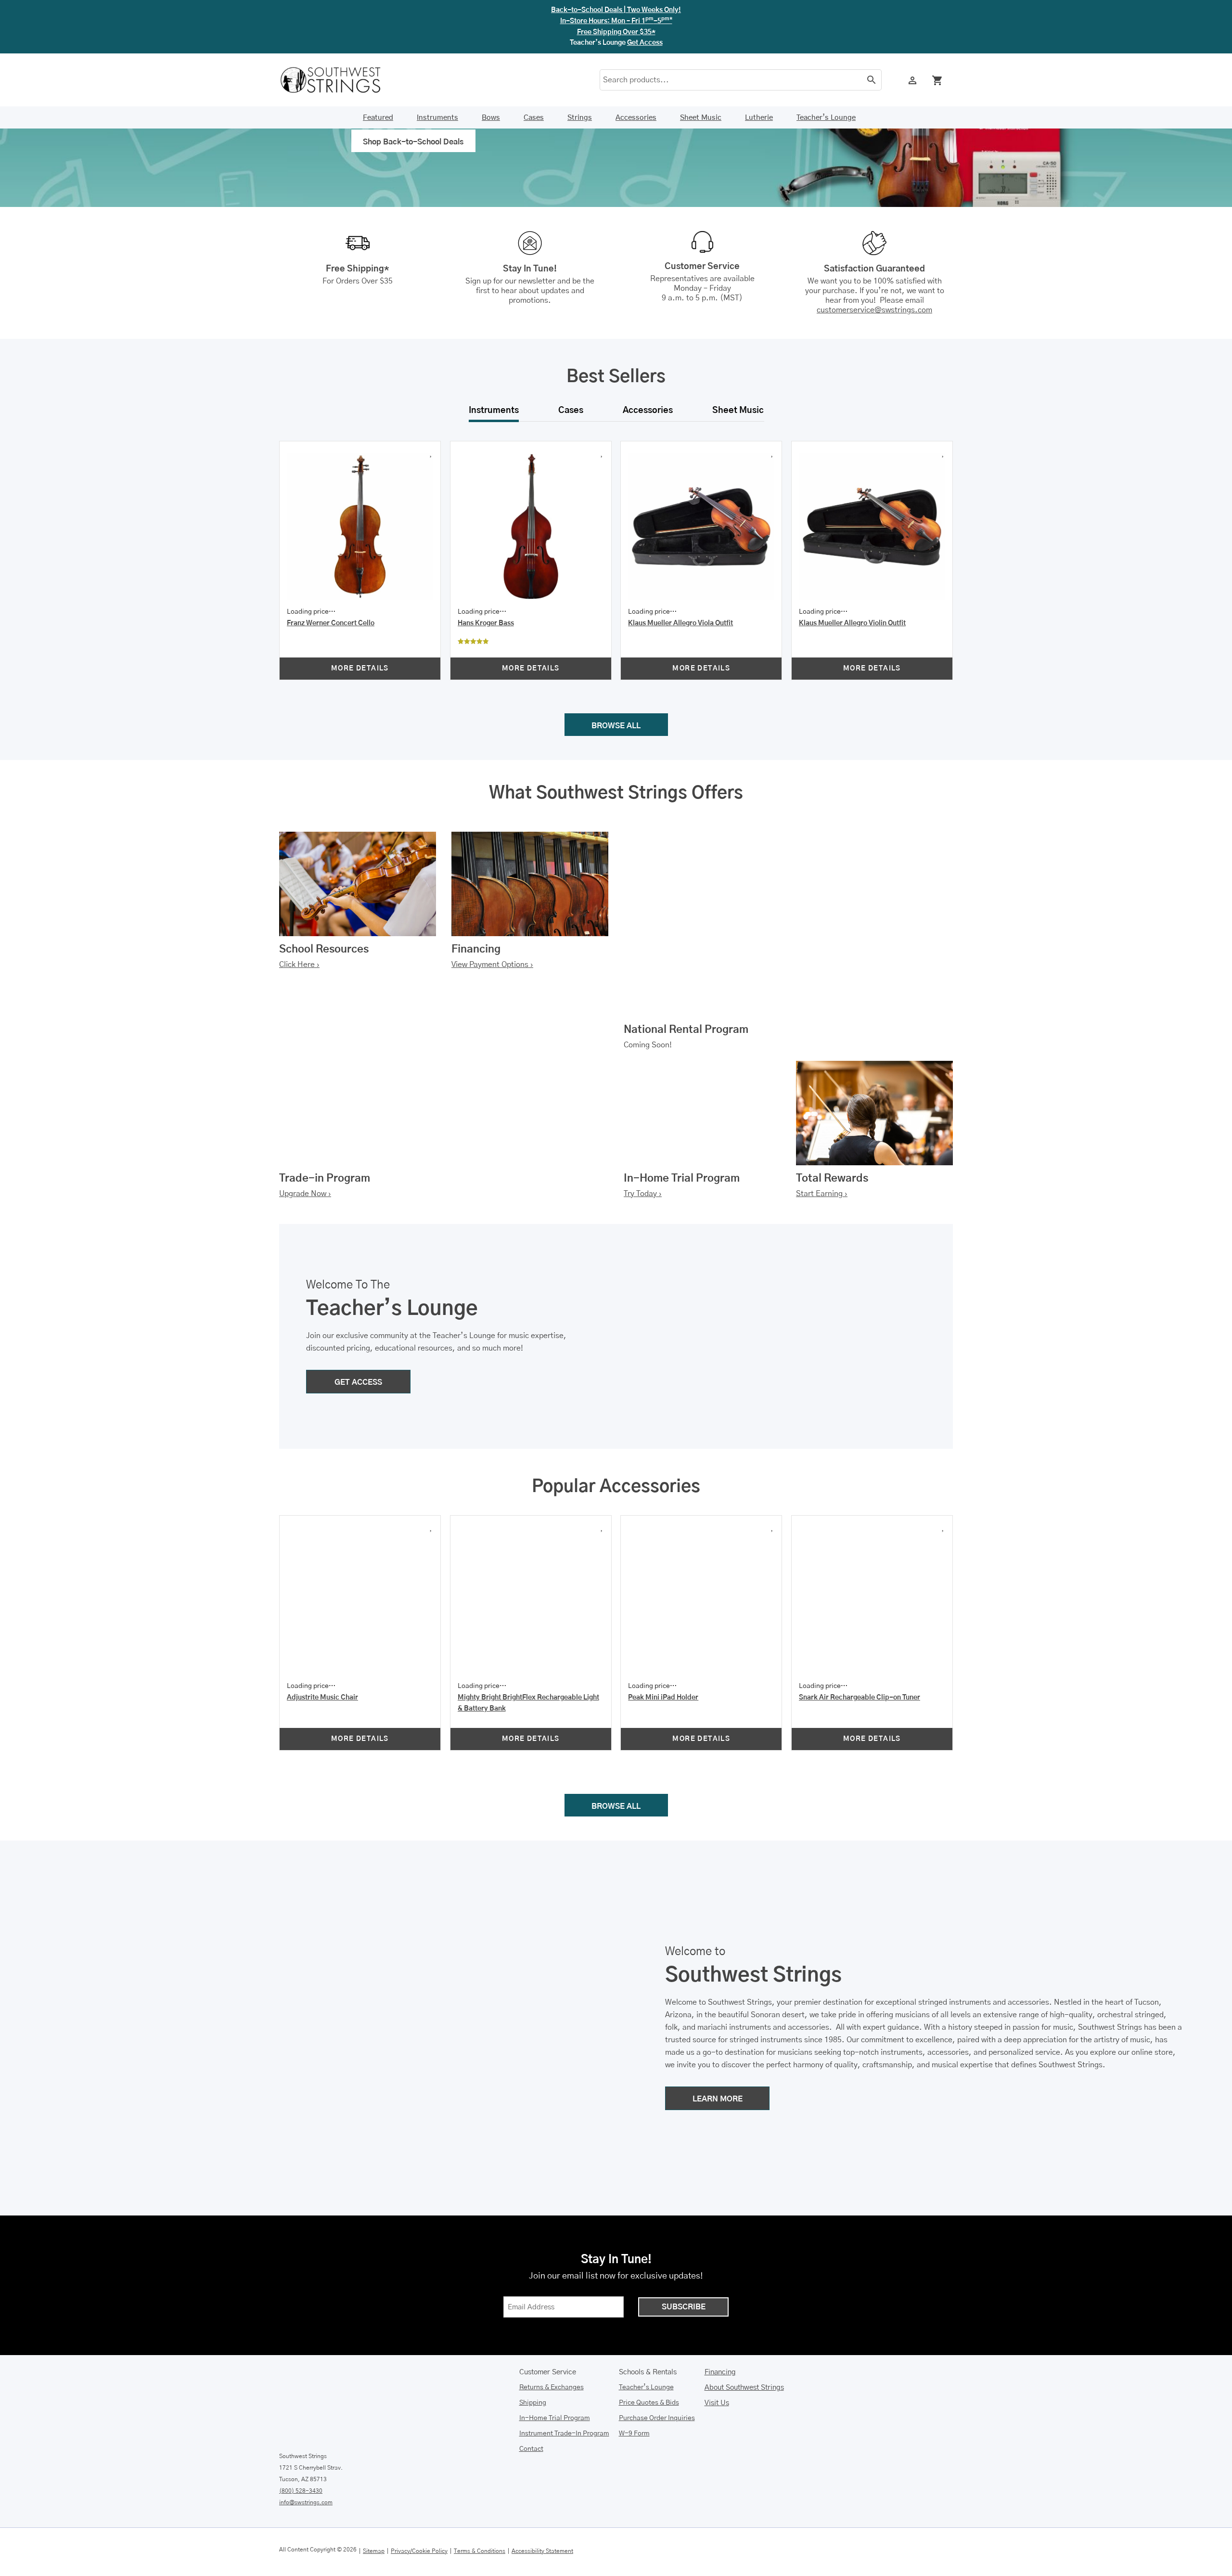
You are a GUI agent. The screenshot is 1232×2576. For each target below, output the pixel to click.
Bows (491, 118)
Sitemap (374, 2480)
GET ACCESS (358, 1341)
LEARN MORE (718, 2029)
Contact (531, 2379)
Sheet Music (701, 118)
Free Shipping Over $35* (616, 32)
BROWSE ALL (616, 685)
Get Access (645, 43)
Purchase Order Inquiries (657, 2348)
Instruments (437, 118)
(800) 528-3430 (301, 2421)
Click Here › (299, 924)
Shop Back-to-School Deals (413, 142)
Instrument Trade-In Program (564, 2363)
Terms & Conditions (480, 2480)
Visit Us (717, 2333)
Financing (720, 2302)
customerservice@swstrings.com (874, 310)
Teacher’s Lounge (826, 118)
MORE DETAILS (417, 634)
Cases (534, 118)
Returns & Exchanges (552, 2317)
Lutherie (759, 118)
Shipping (533, 2332)
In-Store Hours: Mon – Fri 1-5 (616, 21)
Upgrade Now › (305, 1153)
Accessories (636, 118)
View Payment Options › (492, 924)
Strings (580, 118)
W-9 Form (634, 2363)
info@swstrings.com (306, 2432)
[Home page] (337, 80)
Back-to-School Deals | (616, 10)
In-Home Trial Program (555, 2348)
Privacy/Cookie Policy (419, 2480)
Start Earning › (822, 1153)
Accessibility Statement (542, 2480)
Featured (378, 118)
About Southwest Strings (744, 2317)
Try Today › (643, 1153)
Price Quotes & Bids (649, 2332)
